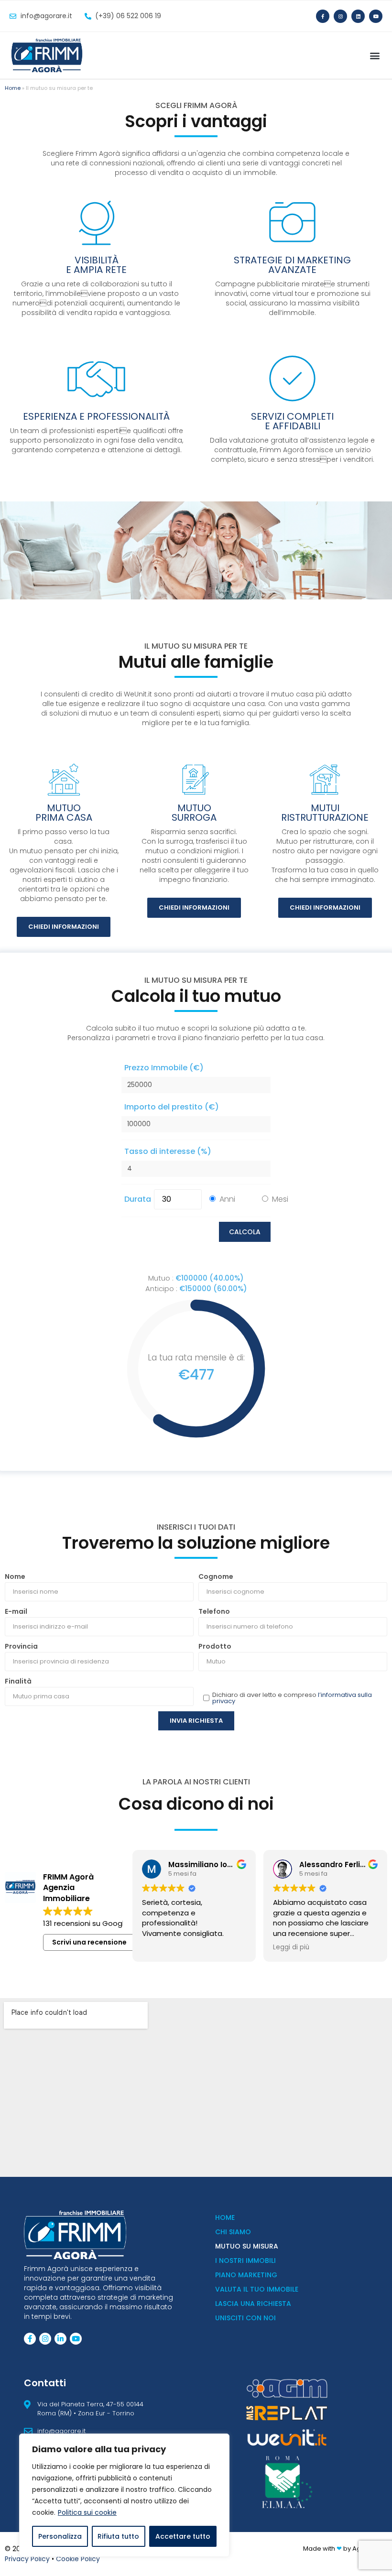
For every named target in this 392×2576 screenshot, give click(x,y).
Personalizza (60, 2536)
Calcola (245, 1232)
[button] (375, 56)
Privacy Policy (27, 2559)
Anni (227, 1199)
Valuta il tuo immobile (257, 2289)
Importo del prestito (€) (172, 1107)
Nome (15, 1576)
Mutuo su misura (247, 2246)
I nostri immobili (245, 2261)
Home (13, 88)
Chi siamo (233, 2232)
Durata (138, 1199)
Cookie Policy (78, 2559)
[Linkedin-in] (60, 2339)
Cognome (216, 1576)
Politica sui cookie (87, 2512)
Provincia (21, 1646)
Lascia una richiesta (253, 2304)
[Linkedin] (358, 16)
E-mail (16, 1611)
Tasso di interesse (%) (168, 1151)
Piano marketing (246, 2275)
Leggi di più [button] (291, 1947)
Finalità (18, 1681)
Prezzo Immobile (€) (164, 1068)
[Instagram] (340, 16)
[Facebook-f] (323, 16)
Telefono (214, 1611)
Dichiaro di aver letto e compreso (292, 1698)
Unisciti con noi (245, 2318)
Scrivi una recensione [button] (89, 1942)
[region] (124, 2495)
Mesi (280, 1199)
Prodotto (215, 1646)
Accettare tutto (183, 2536)
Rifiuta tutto (118, 2536)
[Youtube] (376, 16)
